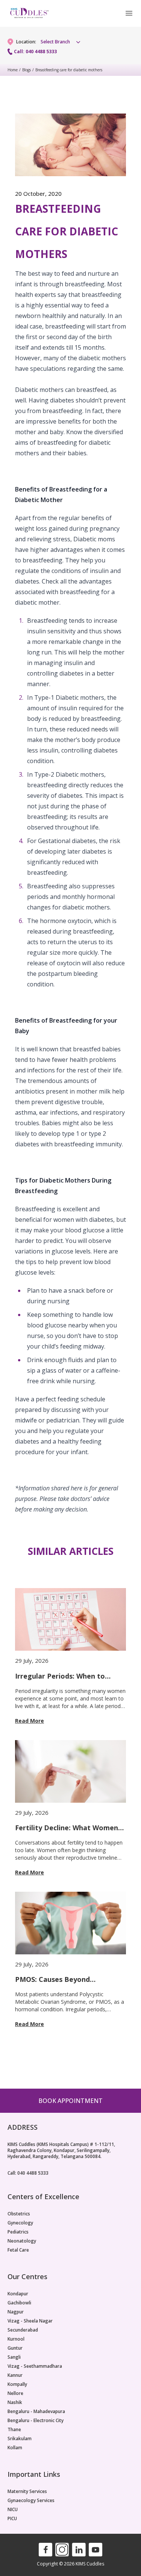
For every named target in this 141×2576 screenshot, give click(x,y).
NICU (13, 2510)
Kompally (17, 2384)
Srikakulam (20, 2439)
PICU (12, 2519)
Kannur (15, 2375)
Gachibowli (19, 2303)
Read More (30, 1721)
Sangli (14, 2357)
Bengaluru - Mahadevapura (36, 2412)
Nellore (15, 2393)
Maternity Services (27, 2492)
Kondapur (18, 2294)
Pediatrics (18, 2232)
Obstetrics (19, 2214)
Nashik (15, 2402)
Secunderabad (23, 2330)
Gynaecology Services (31, 2501)
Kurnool (16, 2339)
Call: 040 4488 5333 (35, 52)
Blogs (27, 70)
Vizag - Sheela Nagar (30, 2321)
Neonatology (22, 2241)
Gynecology (20, 2223)
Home (13, 70)
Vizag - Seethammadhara (35, 2366)
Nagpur (16, 2312)
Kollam (15, 2448)
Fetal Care (18, 2250)
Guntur (15, 2348)
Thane (14, 2430)
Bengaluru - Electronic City (36, 2421)
